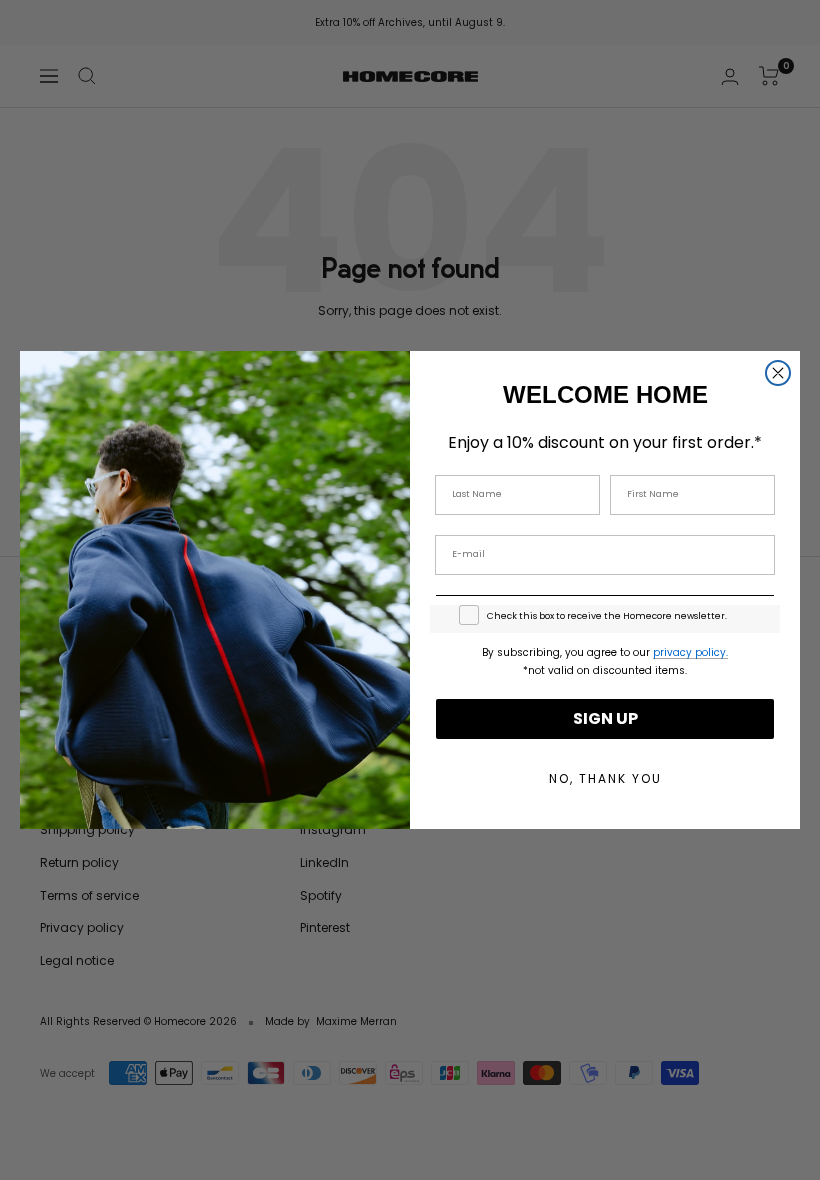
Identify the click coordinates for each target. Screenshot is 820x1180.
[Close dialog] (778, 373)
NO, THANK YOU (605, 778)
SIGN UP (605, 718)
